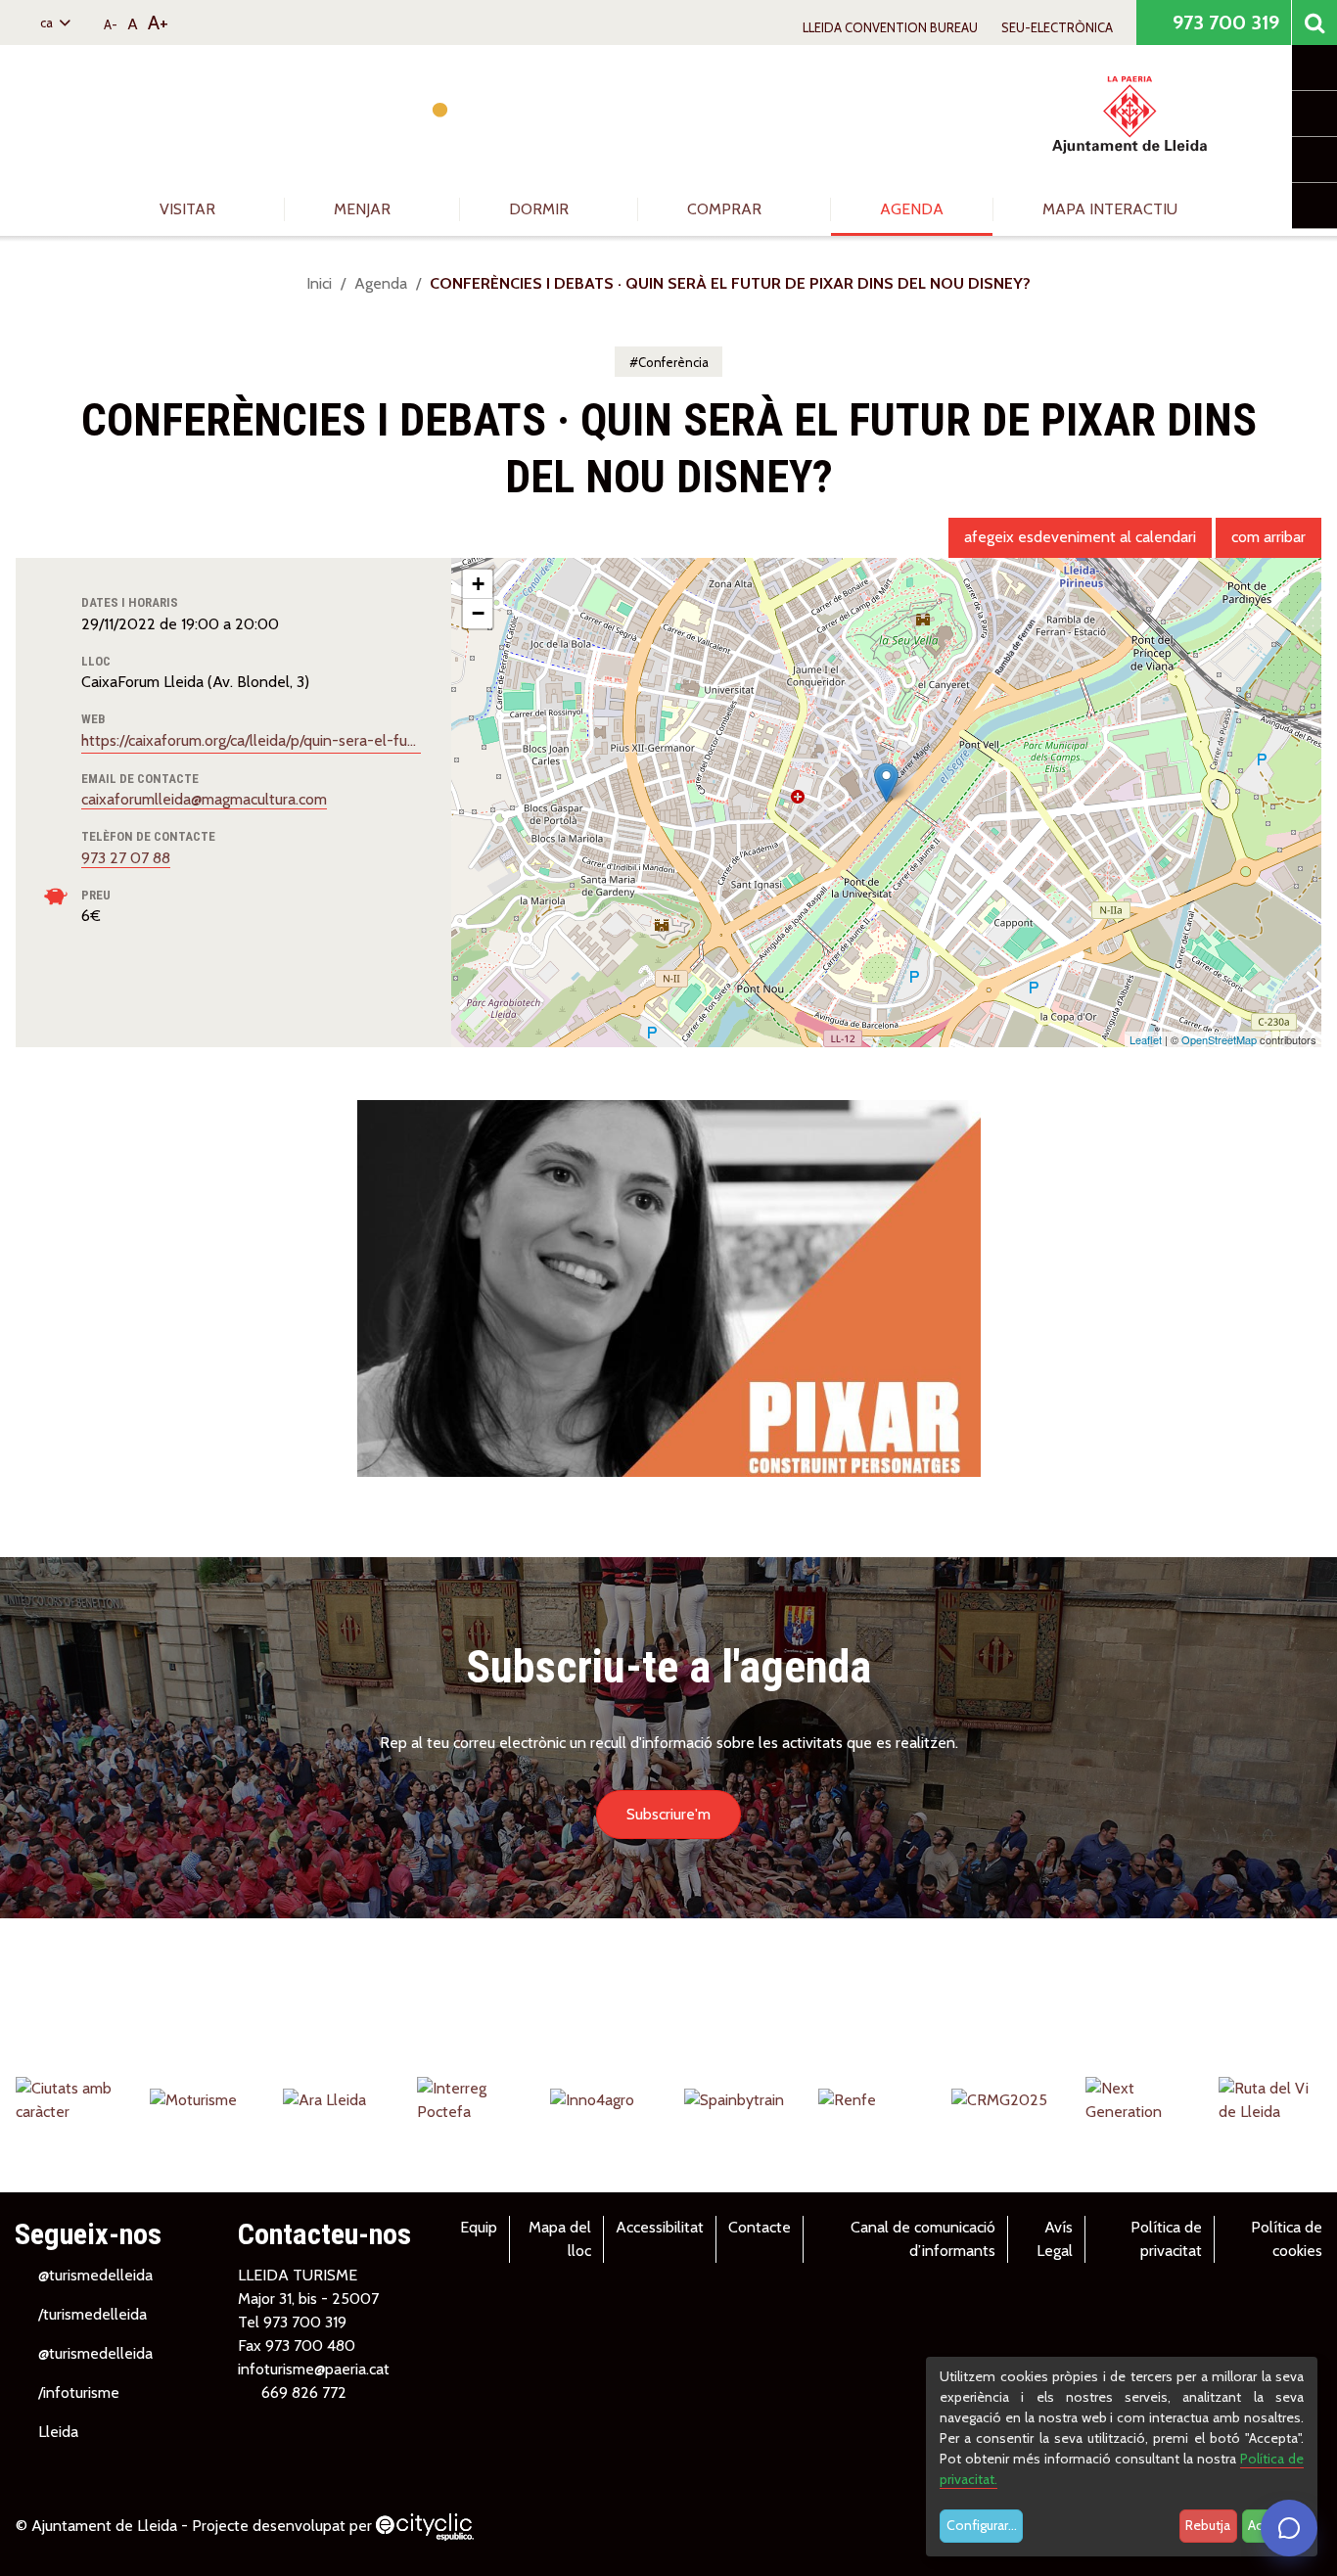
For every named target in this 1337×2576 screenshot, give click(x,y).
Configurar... (982, 2525)
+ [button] (478, 584)
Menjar (364, 209)
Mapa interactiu (1110, 209)
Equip (479, 2227)
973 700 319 (1223, 23)
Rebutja (1208, 2525)
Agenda (912, 209)
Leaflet (1146, 1039)
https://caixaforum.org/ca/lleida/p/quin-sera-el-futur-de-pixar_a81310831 (251, 740)
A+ (158, 23)
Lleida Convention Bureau (890, 27)
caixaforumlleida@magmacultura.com (204, 799)
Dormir (541, 209)
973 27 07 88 (126, 858)
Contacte (760, 2227)
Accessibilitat (660, 2227)
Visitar (189, 209)
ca (48, 23)
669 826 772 (304, 2392)
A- (111, 24)
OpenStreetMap (1219, 1039)
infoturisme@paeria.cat (314, 2369)
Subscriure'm (668, 1814)
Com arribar (1268, 537)
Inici (319, 283)
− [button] (478, 613)
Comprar (726, 209)
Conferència (673, 362)
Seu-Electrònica (1057, 27)
